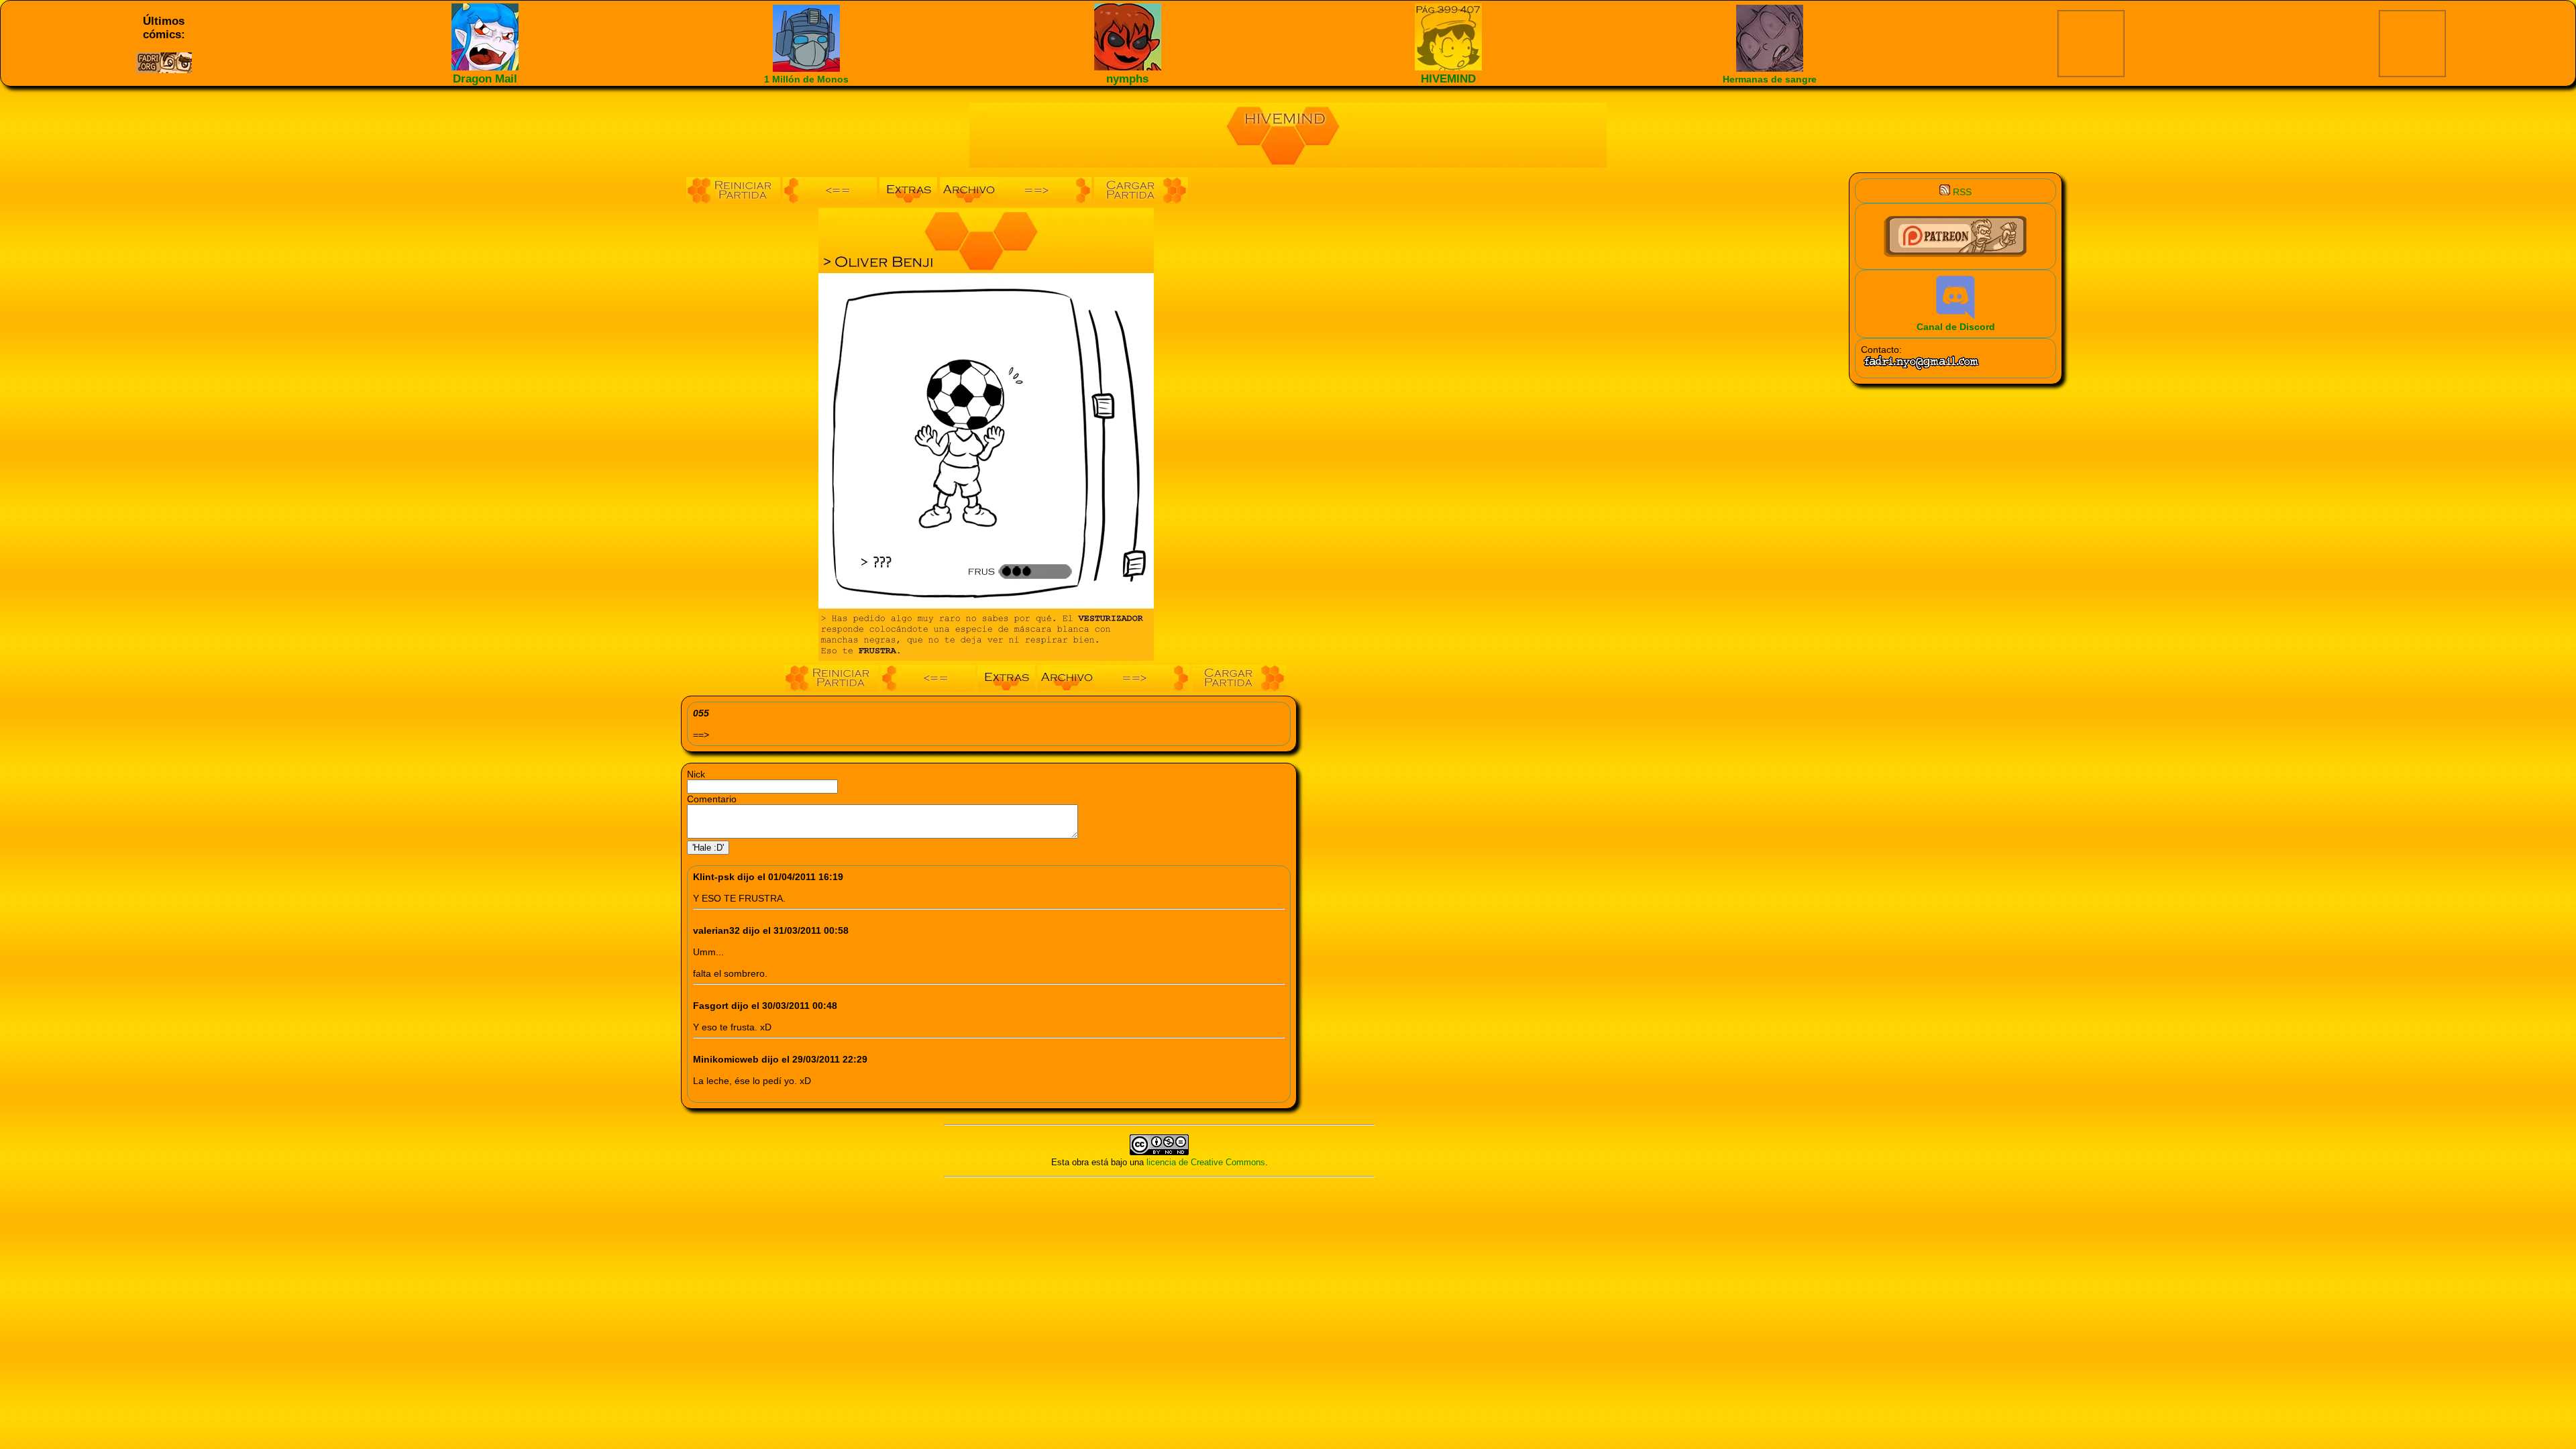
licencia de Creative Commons (1206, 1162)
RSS (1961, 192)
